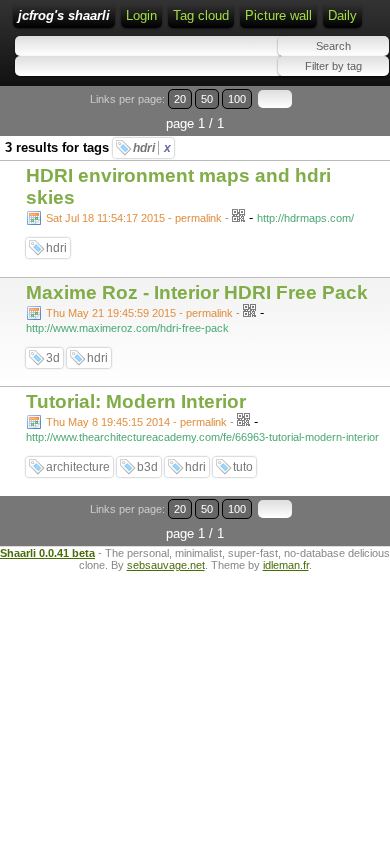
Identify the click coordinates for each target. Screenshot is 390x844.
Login (141, 15)
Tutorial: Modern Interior (136, 401)
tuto (243, 467)
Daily (342, 15)
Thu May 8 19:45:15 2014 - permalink (136, 422)
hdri (152, 148)
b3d (147, 467)
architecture (78, 467)
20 (180, 99)
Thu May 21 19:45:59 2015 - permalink (139, 313)
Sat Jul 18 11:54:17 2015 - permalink (134, 218)
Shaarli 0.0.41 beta (47, 553)
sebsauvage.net (166, 565)
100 (237, 99)
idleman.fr (286, 565)
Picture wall (278, 15)
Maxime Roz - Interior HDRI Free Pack (197, 292)
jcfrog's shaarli (64, 15)
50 (207, 99)
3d (53, 358)
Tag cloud (201, 15)
